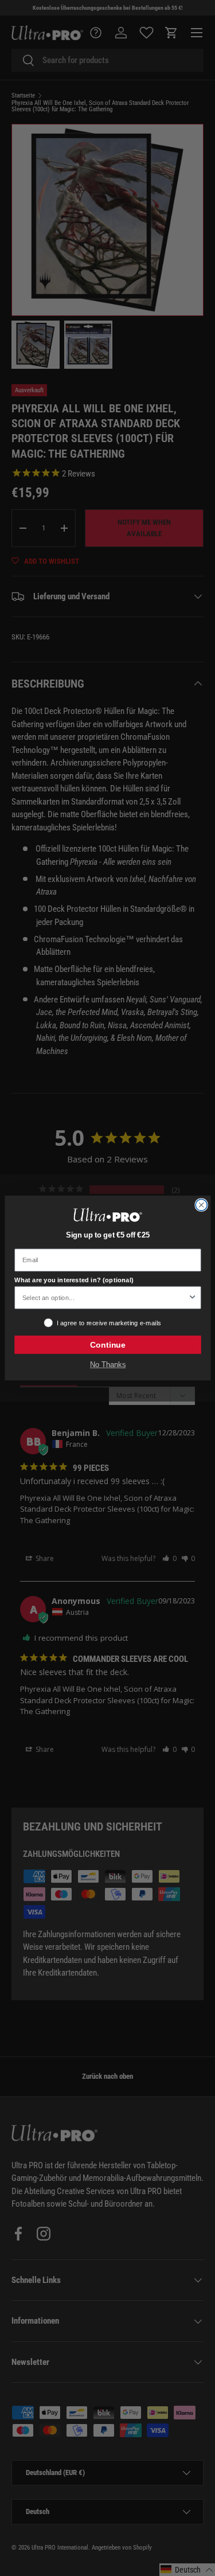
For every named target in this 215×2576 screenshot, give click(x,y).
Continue (107, 1345)
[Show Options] (192, 1298)
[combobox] (105, 1298)
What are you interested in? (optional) (74, 1280)
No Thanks (107, 1365)
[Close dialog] (201, 1205)
